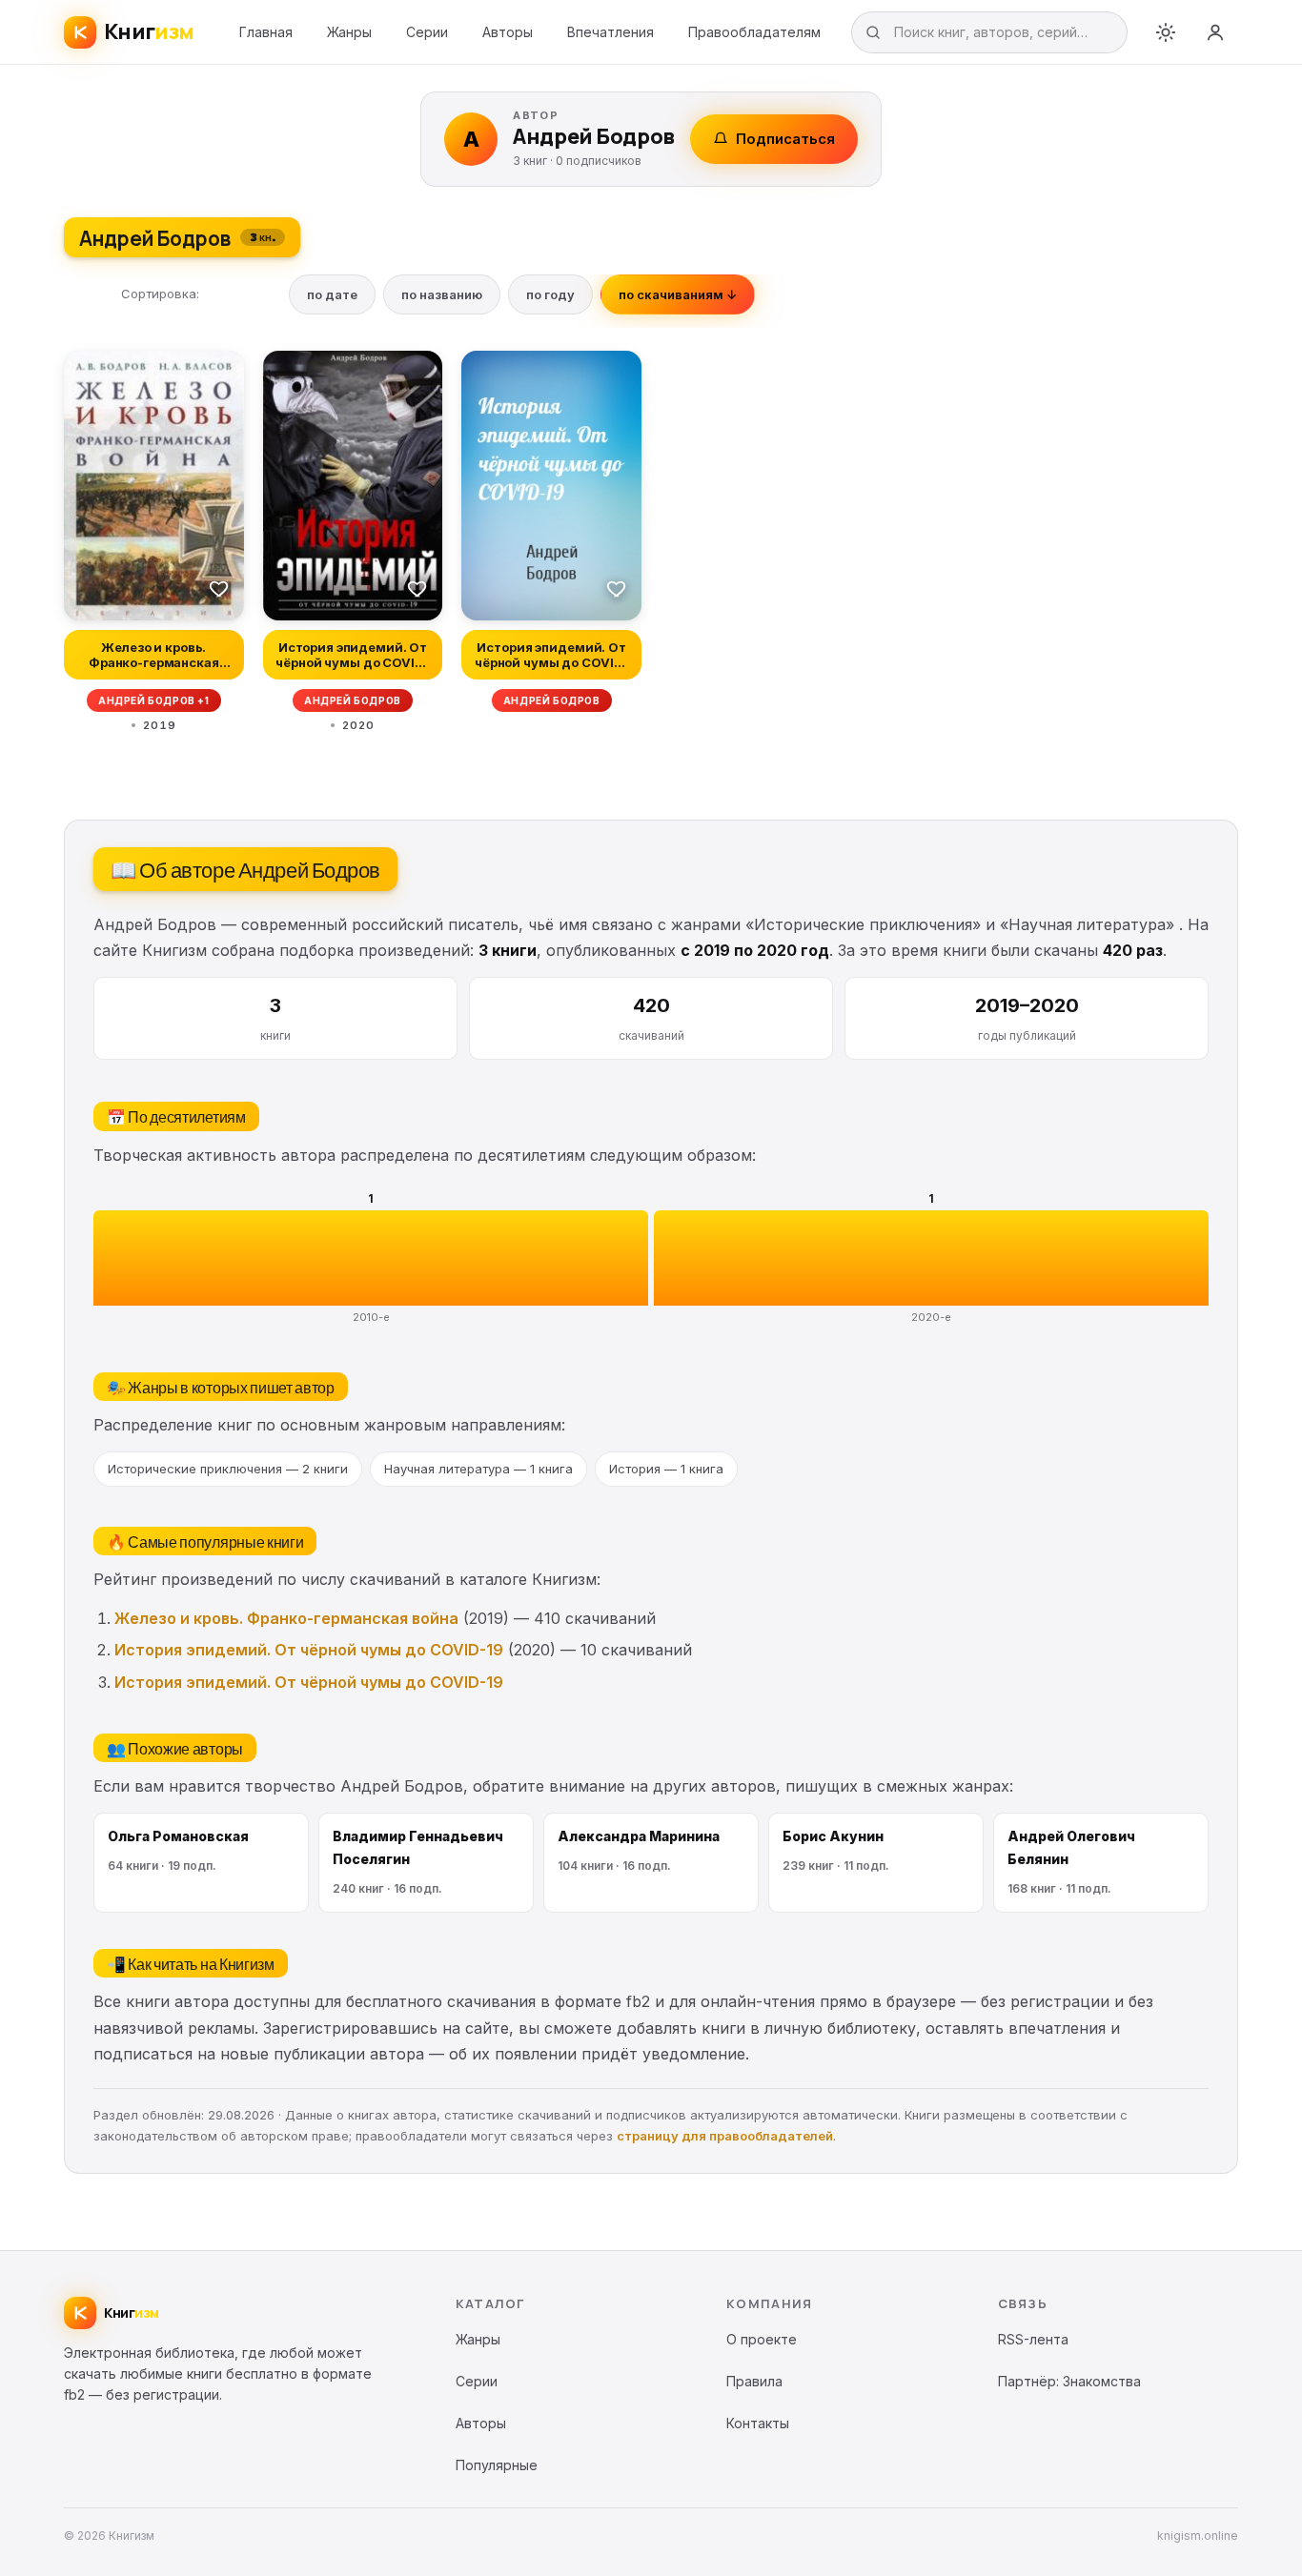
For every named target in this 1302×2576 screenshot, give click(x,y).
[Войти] (1215, 32)
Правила (754, 2381)
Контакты (758, 2423)
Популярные (497, 2465)
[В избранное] (219, 588)
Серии (427, 32)
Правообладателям (754, 32)
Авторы (508, 32)
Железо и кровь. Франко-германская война (286, 1618)
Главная (266, 32)
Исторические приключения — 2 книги (228, 1469)
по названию (442, 294)
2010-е (371, 1317)
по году (550, 294)
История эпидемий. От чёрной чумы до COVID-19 (309, 1650)
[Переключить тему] (1166, 32)
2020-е (931, 1317)
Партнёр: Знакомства (1069, 2381)
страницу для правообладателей (725, 2136)
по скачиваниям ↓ (678, 294)
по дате (332, 294)
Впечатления (610, 32)
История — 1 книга (666, 1469)
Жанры (349, 32)
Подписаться (785, 139)
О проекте (762, 2339)
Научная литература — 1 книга (478, 1469)
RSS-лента (1033, 2339)
